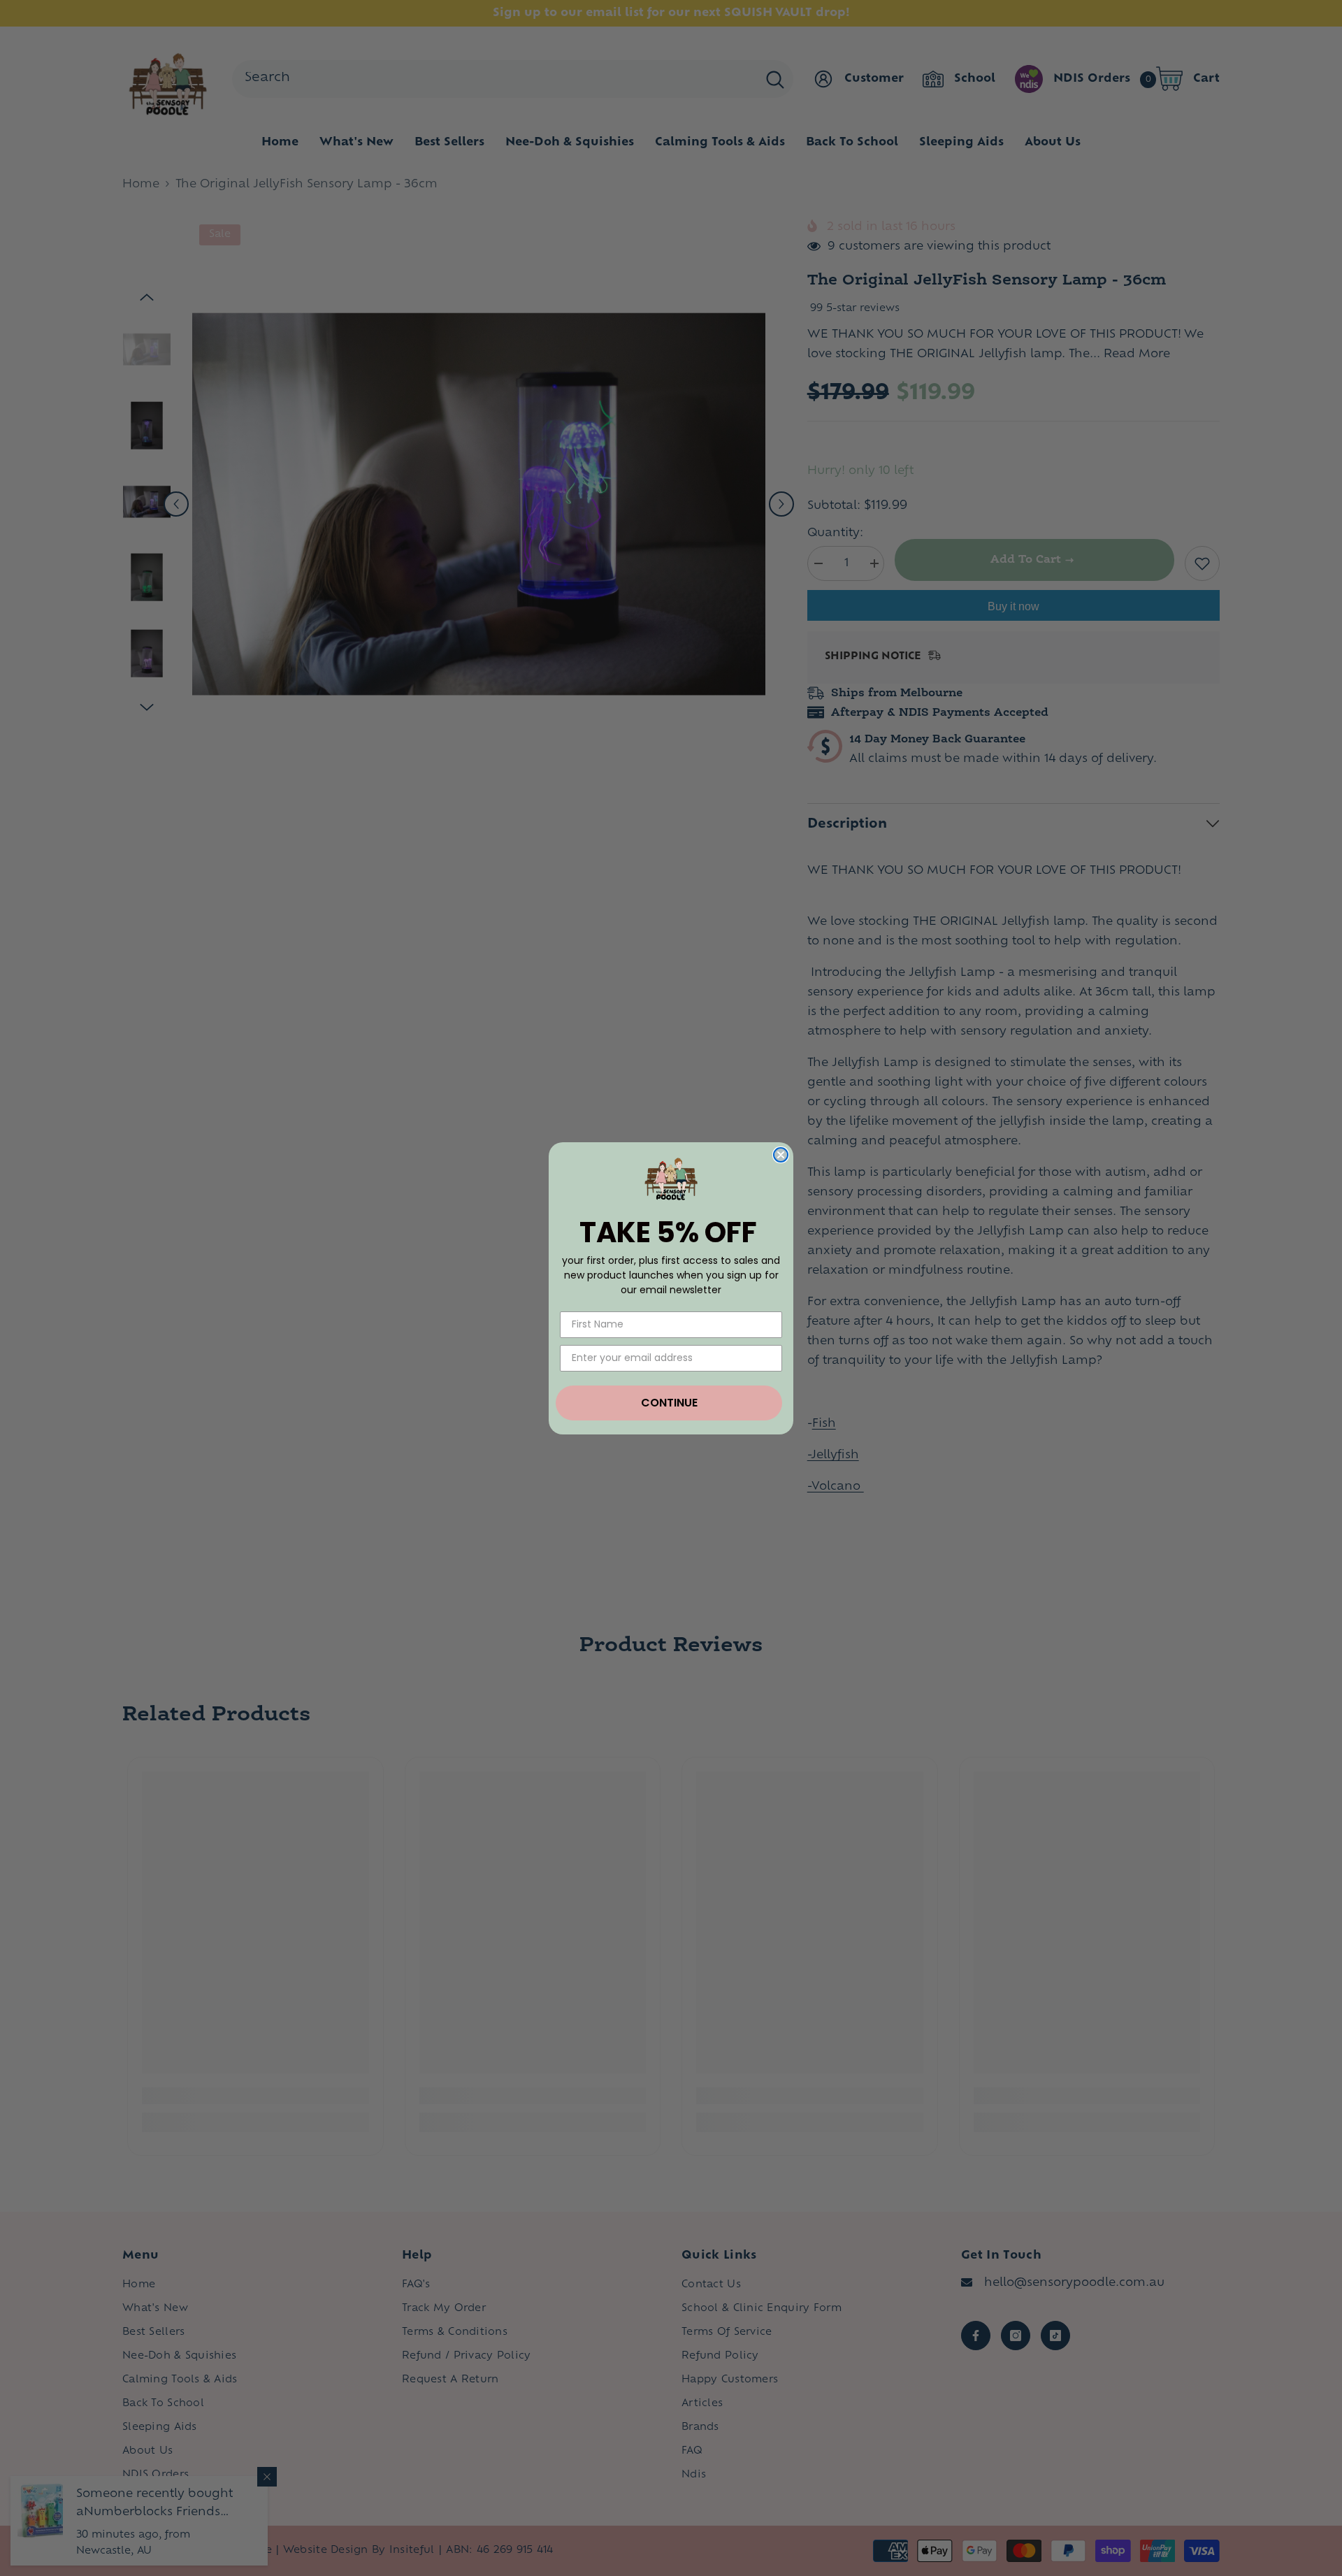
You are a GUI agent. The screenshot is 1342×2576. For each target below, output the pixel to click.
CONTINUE (669, 1403)
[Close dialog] (781, 1155)
